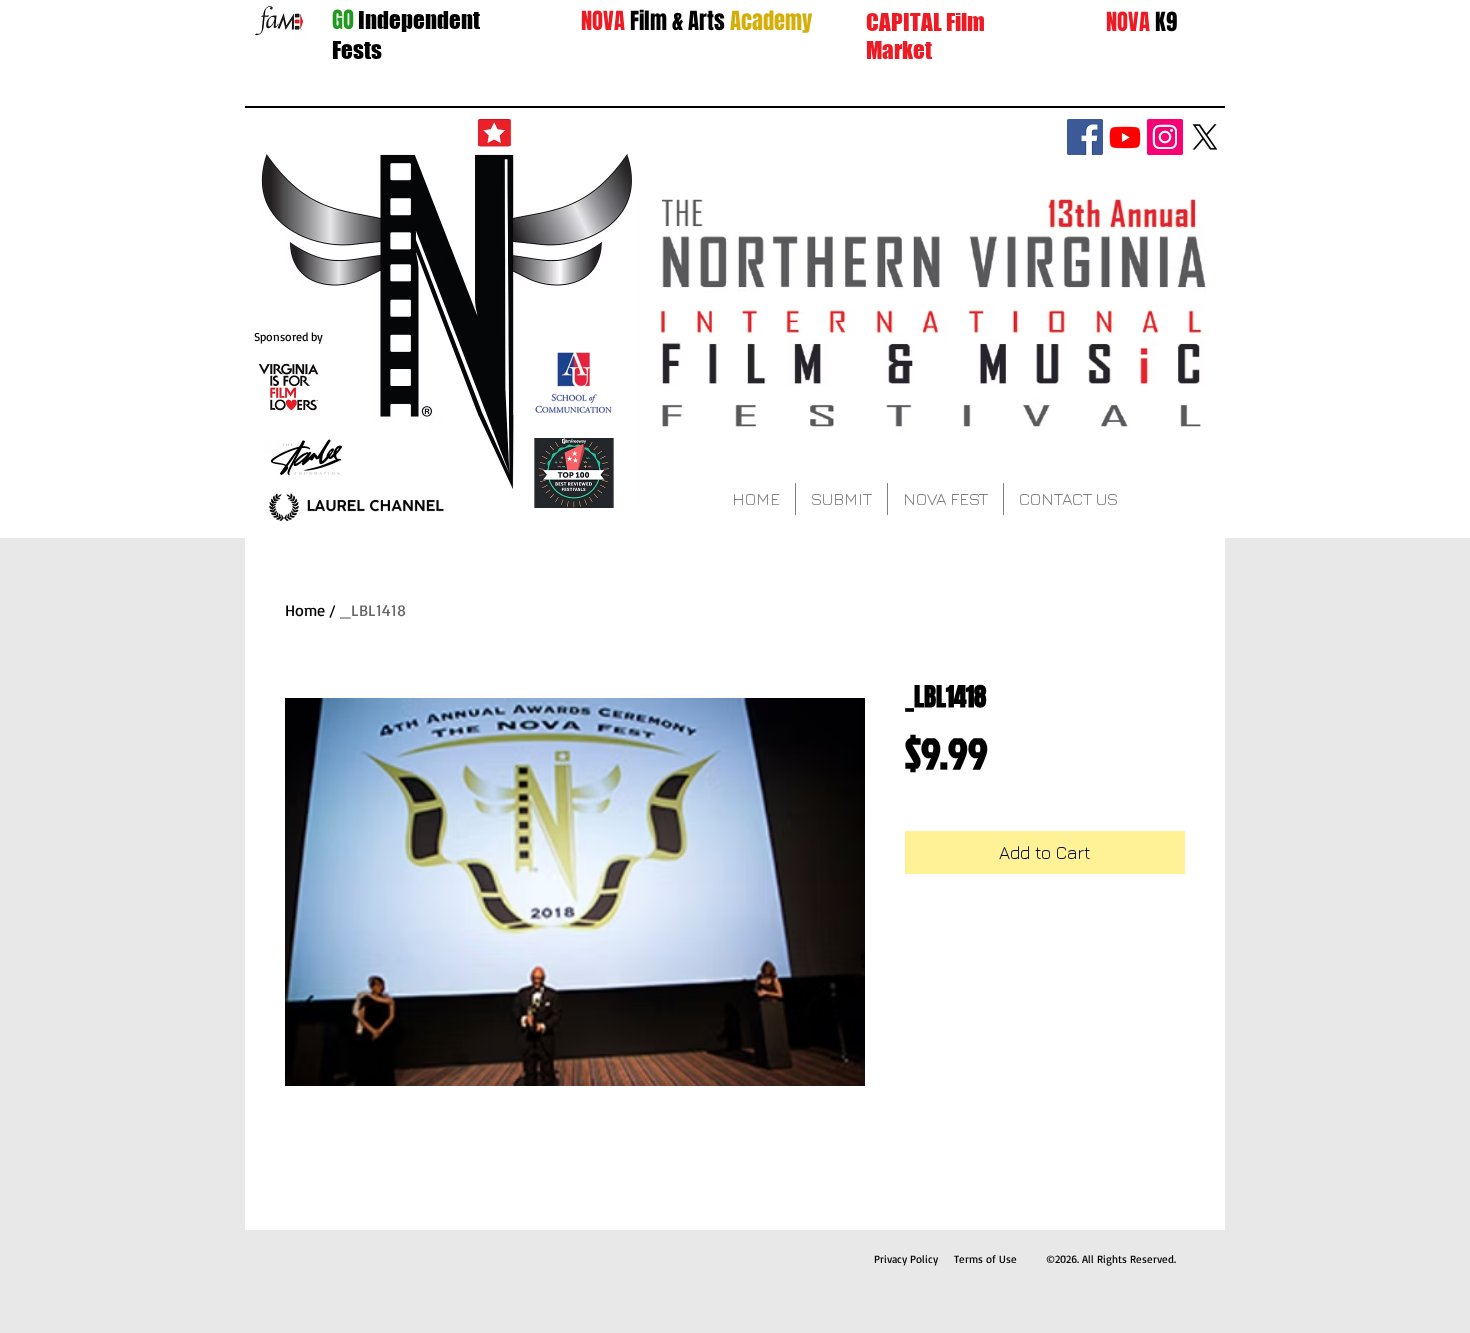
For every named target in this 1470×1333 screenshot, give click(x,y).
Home (305, 610)
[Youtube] (1125, 137)
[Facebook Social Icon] (1085, 137)
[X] (1205, 137)
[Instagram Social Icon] (1165, 137)
